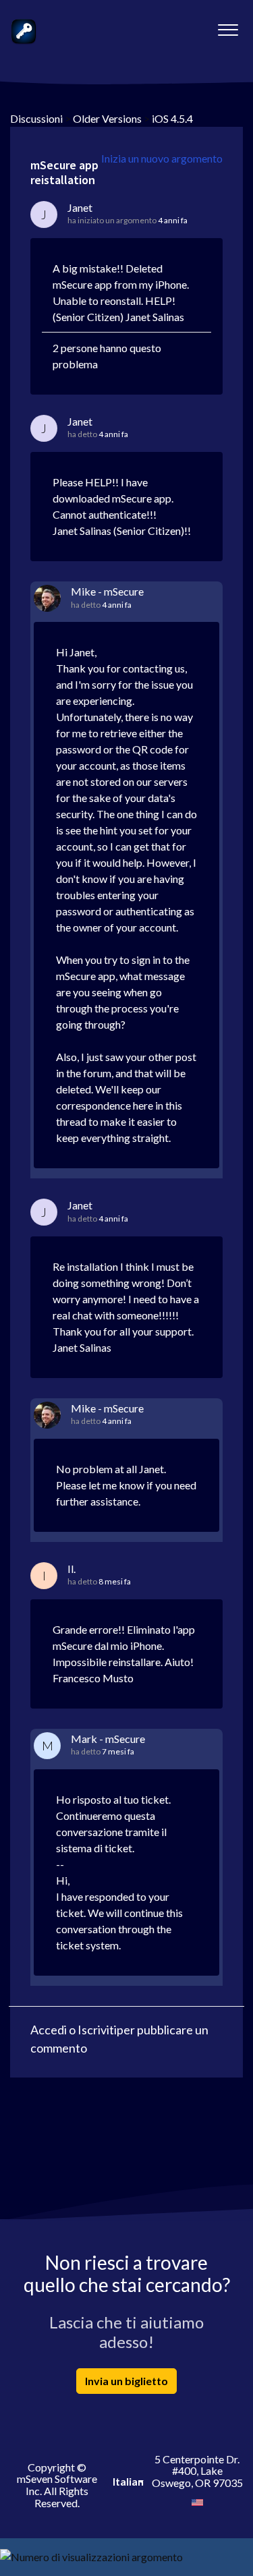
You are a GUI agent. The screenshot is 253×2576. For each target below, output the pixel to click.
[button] (228, 26)
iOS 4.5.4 (172, 118)
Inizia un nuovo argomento (162, 158)
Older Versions (107, 118)
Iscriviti (97, 2030)
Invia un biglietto (126, 2381)
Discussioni (36, 118)
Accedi (49, 2030)
